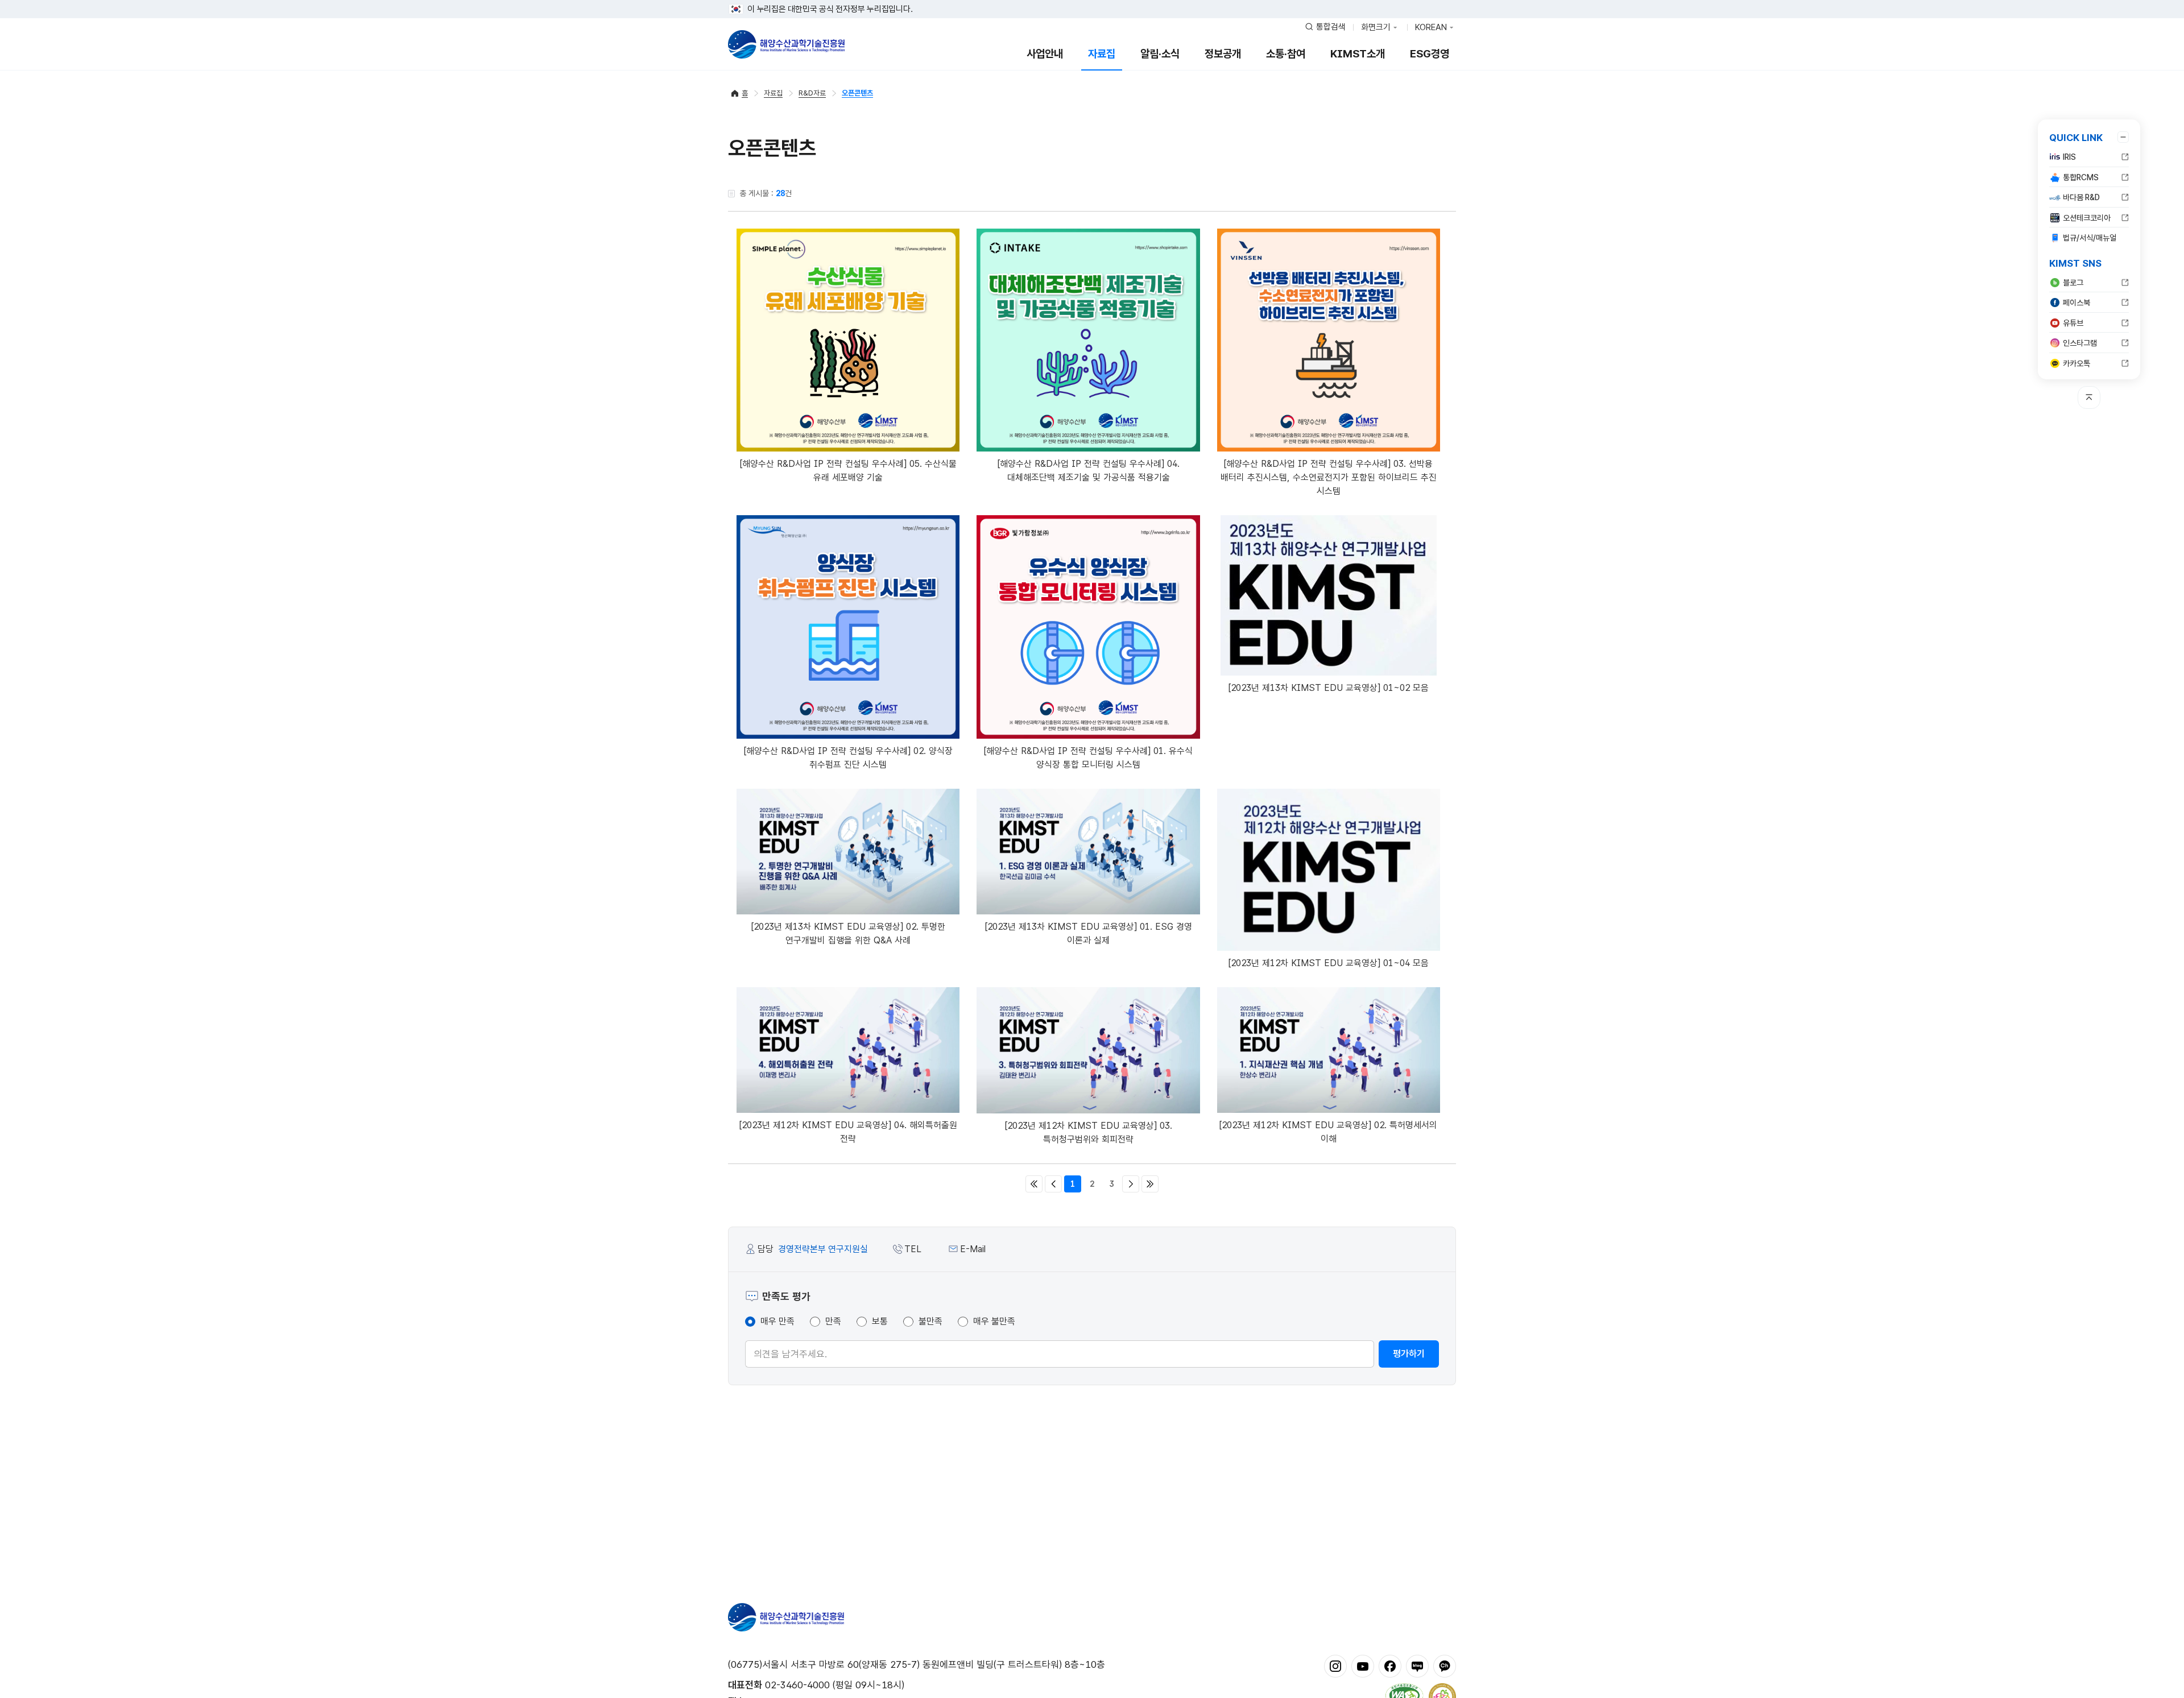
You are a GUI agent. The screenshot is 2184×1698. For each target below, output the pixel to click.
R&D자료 (812, 93)
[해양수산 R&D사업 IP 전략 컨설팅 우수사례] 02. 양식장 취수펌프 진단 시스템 (848, 758)
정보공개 (1223, 54)
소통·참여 (1286, 54)
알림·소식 (1160, 54)
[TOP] (2089, 397)
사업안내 (1045, 54)
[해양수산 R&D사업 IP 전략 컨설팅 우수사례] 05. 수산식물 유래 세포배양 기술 (848, 471)
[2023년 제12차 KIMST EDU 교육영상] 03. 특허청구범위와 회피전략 (1089, 1132)
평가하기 (1409, 1354)
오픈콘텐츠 (857, 93)
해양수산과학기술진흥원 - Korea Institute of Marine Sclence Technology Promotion (786, 44)
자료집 (1102, 54)
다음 (1131, 1184)
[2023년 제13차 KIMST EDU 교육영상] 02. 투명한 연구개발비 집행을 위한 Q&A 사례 (848, 933)
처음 (1034, 1184)
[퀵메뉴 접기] (2123, 137)
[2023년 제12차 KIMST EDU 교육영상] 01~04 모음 (1329, 963)
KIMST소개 (1358, 54)
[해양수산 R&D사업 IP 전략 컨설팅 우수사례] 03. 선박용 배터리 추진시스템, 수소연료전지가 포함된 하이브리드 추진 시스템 (1329, 477)
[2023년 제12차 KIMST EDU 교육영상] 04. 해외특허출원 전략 (848, 1132)
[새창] (1335, 1666)
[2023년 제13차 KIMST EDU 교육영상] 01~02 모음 (1329, 688)
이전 (1053, 1184)
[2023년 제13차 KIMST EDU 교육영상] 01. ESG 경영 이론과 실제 (1089, 933)
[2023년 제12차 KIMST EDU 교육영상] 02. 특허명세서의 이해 (1328, 1132)
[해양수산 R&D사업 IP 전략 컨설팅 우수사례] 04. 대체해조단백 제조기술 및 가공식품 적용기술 (1089, 471)
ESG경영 (1430, 54)
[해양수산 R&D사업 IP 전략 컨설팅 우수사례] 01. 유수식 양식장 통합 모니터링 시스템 (1088, 758)
